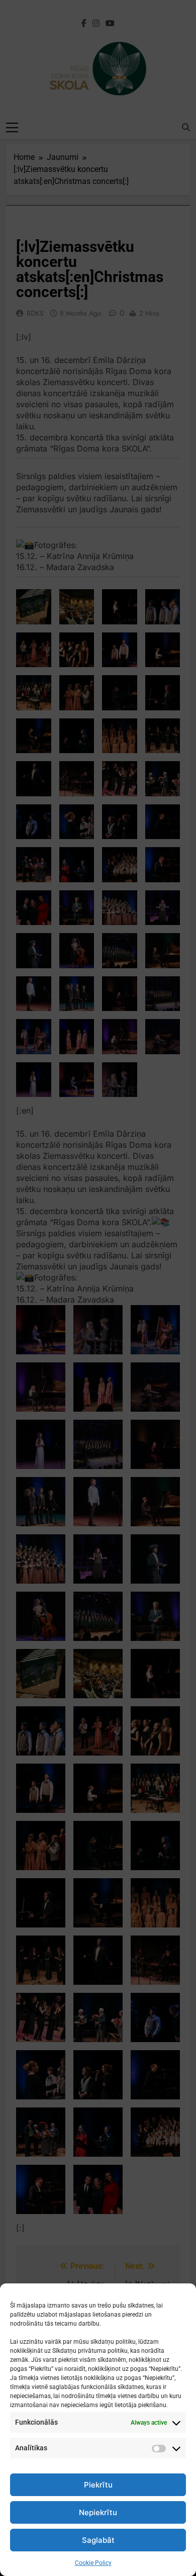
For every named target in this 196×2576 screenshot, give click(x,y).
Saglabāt (98, 2540)
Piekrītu (98, 2485)
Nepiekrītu (98, 2512)
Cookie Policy (93, 2563)
